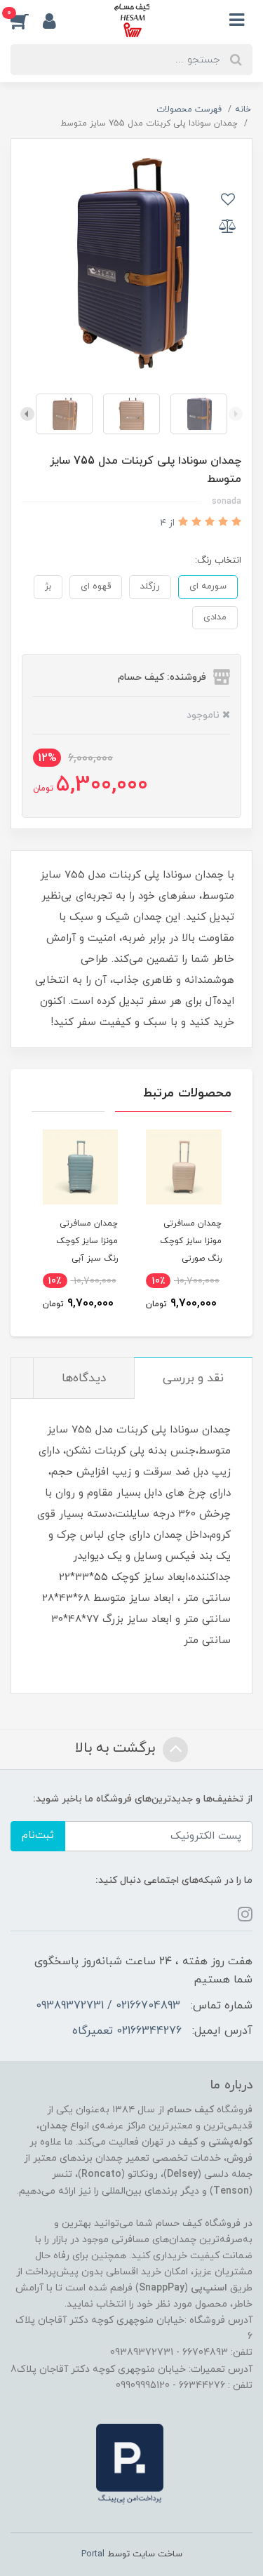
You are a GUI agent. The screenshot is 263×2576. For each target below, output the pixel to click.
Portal (93, 2554)
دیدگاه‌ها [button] (84, 1378)
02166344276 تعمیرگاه (127, 2031)
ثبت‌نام (38, 1836)
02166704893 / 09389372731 (108, 2006)
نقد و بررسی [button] (193, 1378)
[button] (27, 20)
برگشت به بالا (117, 1748)
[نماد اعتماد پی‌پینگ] (130, 2463)
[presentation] (236, 414)
